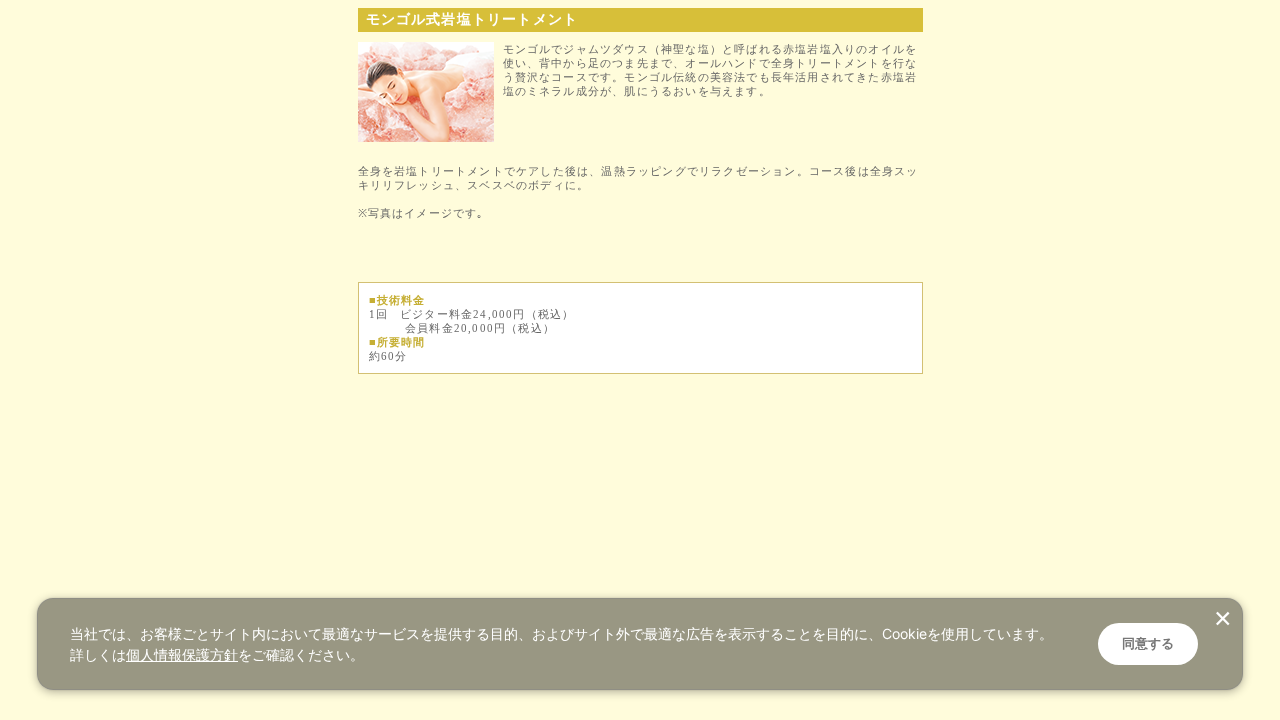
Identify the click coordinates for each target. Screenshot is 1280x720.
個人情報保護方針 (182, 654)
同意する (1148, 643)
